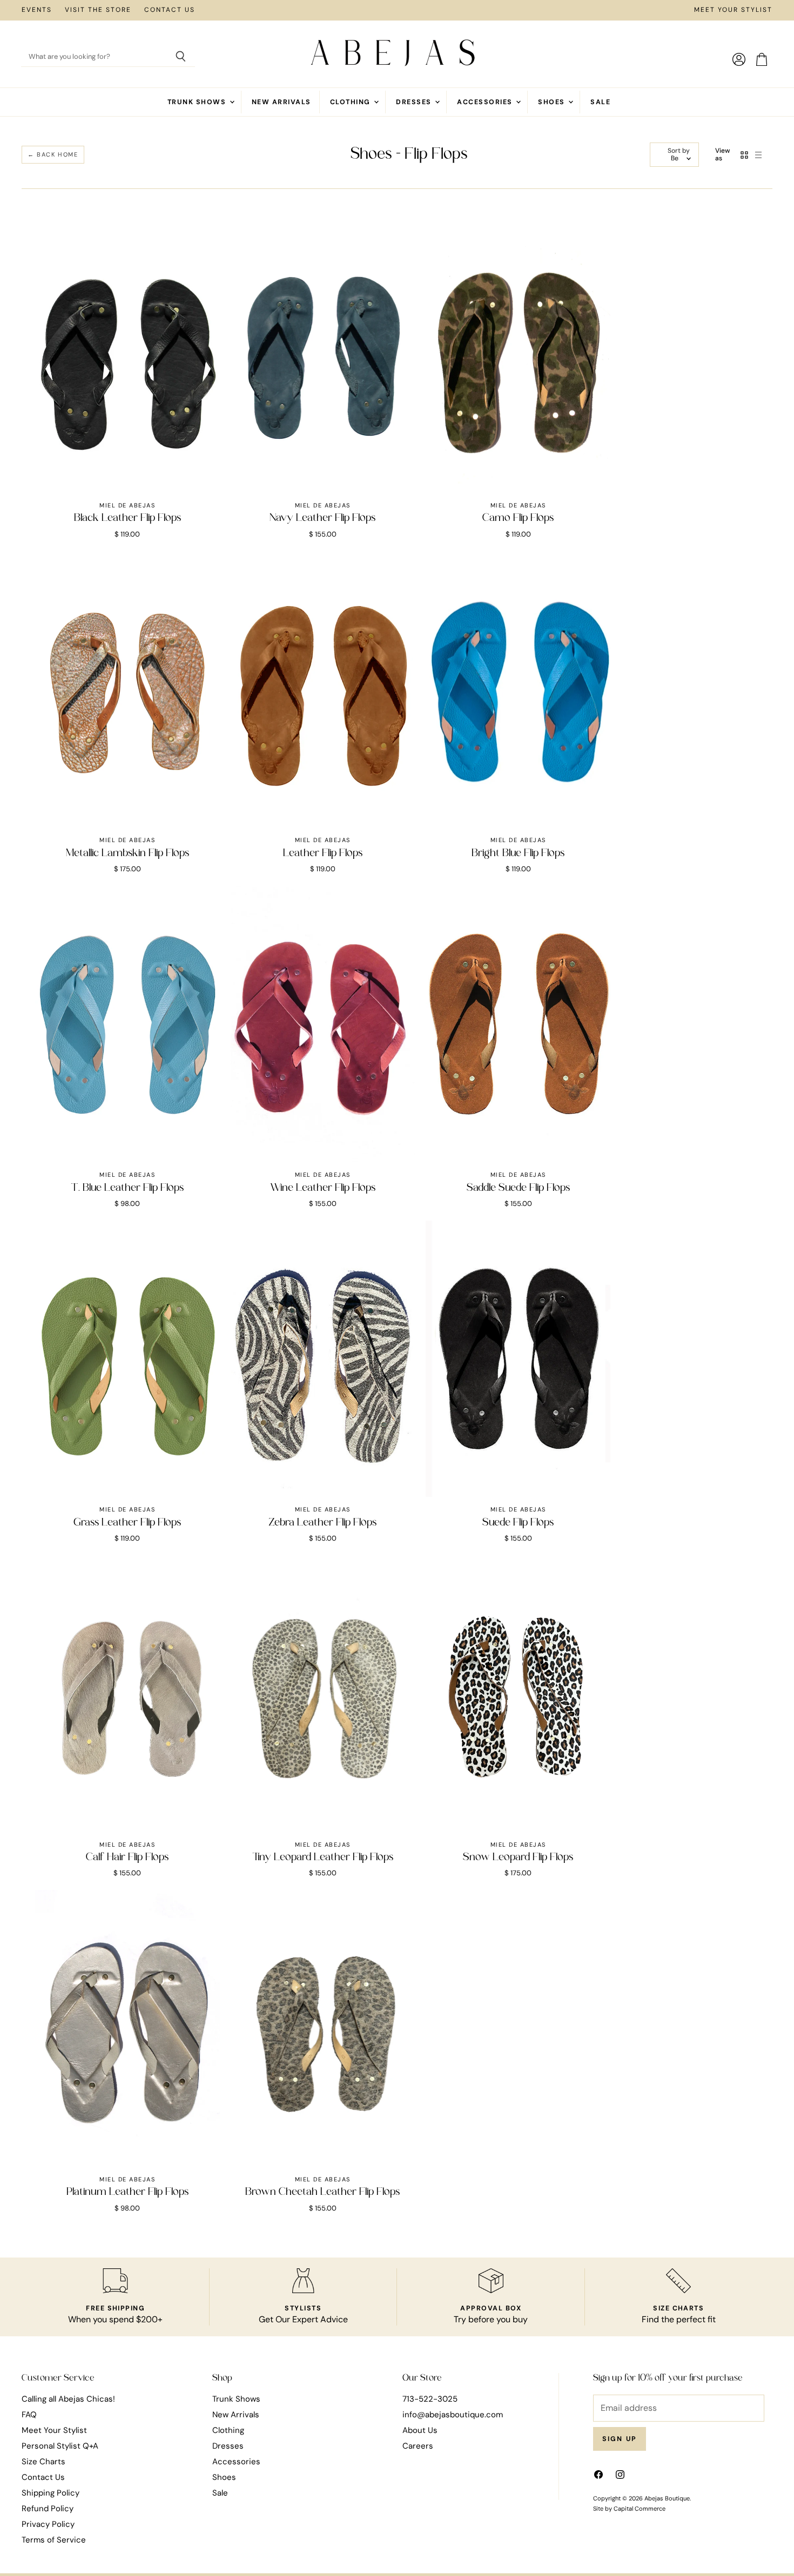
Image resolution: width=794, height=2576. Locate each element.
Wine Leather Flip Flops (323, 1188)
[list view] (758, 155)
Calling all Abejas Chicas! (68, 2399)
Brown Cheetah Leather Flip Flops (322, 2192)
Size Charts (43, 2462)
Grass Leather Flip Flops (127, 1523)
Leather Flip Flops (323, 853)
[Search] (181, 57)
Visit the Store (98, 10)
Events (37, 10)
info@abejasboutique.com (453, 2415)
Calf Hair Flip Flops (127, 1858)
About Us (420, 2430)
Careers (418, 2446)
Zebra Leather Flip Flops (322, 1523)
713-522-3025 (430, 2399)
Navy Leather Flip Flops (322, 518)
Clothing (351, 102)
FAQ (29, 2415)
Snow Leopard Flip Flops (518, 1858)
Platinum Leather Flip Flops (127, 2192)
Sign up (620, 2439)
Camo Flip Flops (518, 518)
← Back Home (53, 154)
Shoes (553, 102)
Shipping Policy (51, 2493)
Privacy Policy (48, 2524)
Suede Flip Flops (518, 1523)
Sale (600, 102)
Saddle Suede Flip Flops (518, 1188)
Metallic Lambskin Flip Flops (127, 853)
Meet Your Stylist (733, 10)
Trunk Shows (198, 102)
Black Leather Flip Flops (127, 518)
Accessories (486, 102)
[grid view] (744, 155)
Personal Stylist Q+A (60, 2446)
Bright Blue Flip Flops (518, 853)
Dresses (415, 102)
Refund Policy (48, 2509)
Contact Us (170, 10)
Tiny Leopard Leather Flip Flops (323, 1858)
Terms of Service (54, 2540)
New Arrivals (281, 102)
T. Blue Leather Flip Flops (127, 1188)
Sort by (679, 151)
